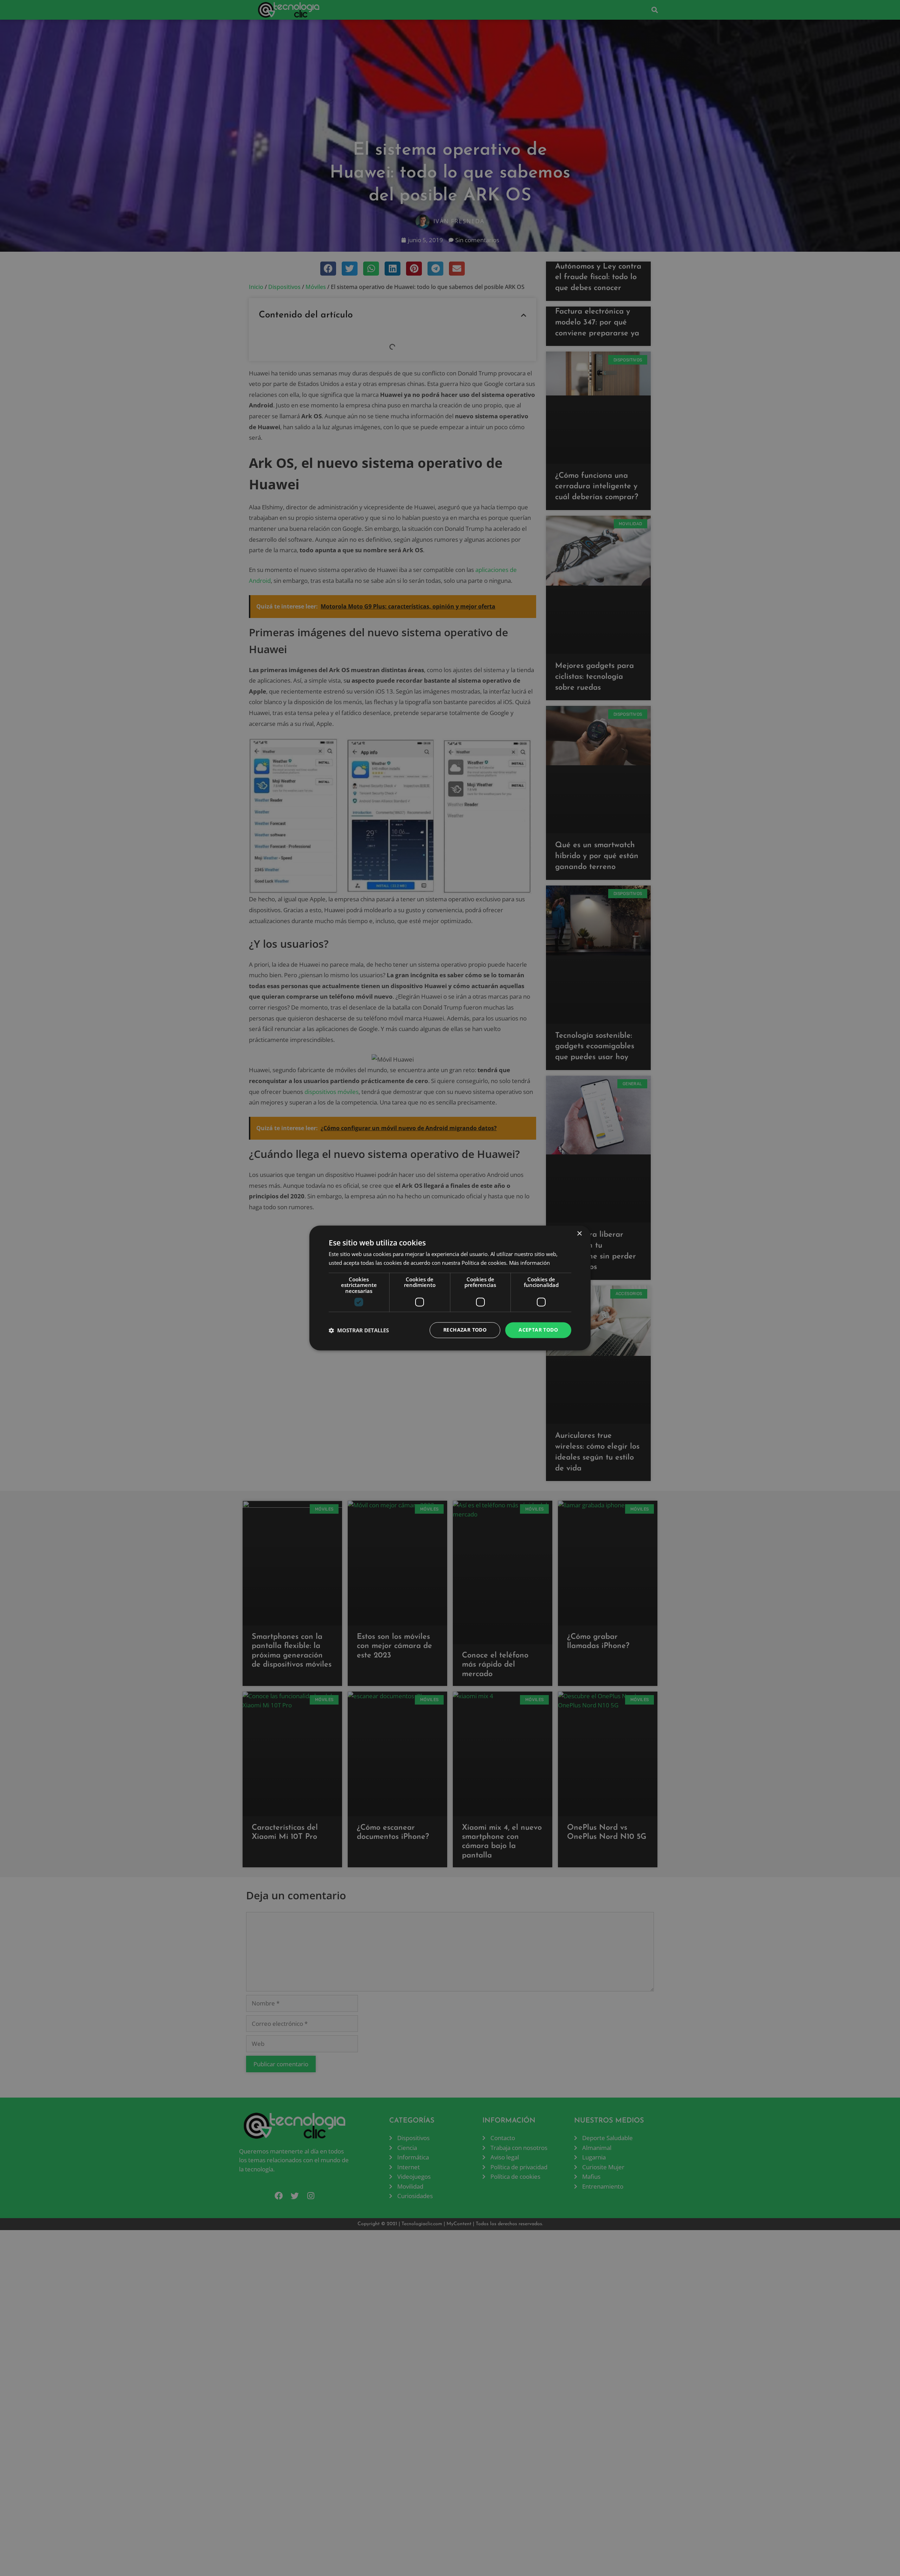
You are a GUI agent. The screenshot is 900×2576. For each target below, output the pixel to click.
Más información (529, 1263)
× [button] (579, 1234)
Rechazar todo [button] (465, 1330)
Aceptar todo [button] (538, 1330)
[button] (359, 1330)
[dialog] (450, 1288)
